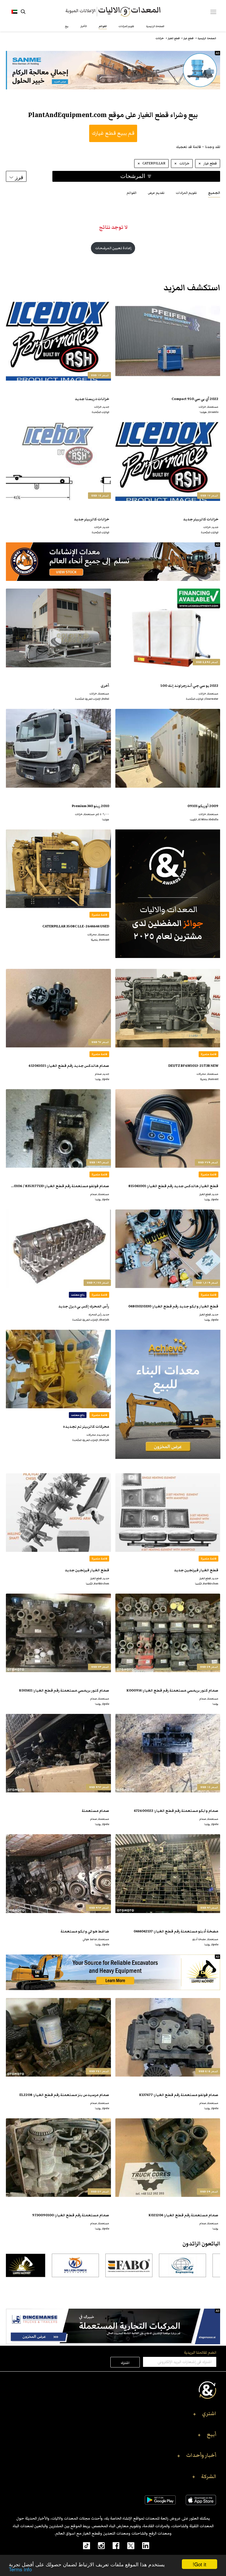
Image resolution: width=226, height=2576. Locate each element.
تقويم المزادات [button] (186, 193)
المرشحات (133, 176)
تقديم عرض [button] (156, 193)
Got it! (200, 2564)
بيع (67, 26)
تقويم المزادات (126, 26)
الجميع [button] (214, 193)
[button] (113, 2415)
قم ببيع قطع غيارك (113, 133)
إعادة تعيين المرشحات (113, 248)
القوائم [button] (132, 193)
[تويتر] (127, 2545)
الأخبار (84, 26)
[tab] (214, 193)
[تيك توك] (83, 2545)
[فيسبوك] (112, 2545)
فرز (19, 177)
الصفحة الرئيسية (155, 26)
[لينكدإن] (142, 2545)
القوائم (103, 26)
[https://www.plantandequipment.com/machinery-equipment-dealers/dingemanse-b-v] (113, 2326)
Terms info (20, 2569)
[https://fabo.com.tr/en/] (157, 2265)
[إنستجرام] (97, 2545)
